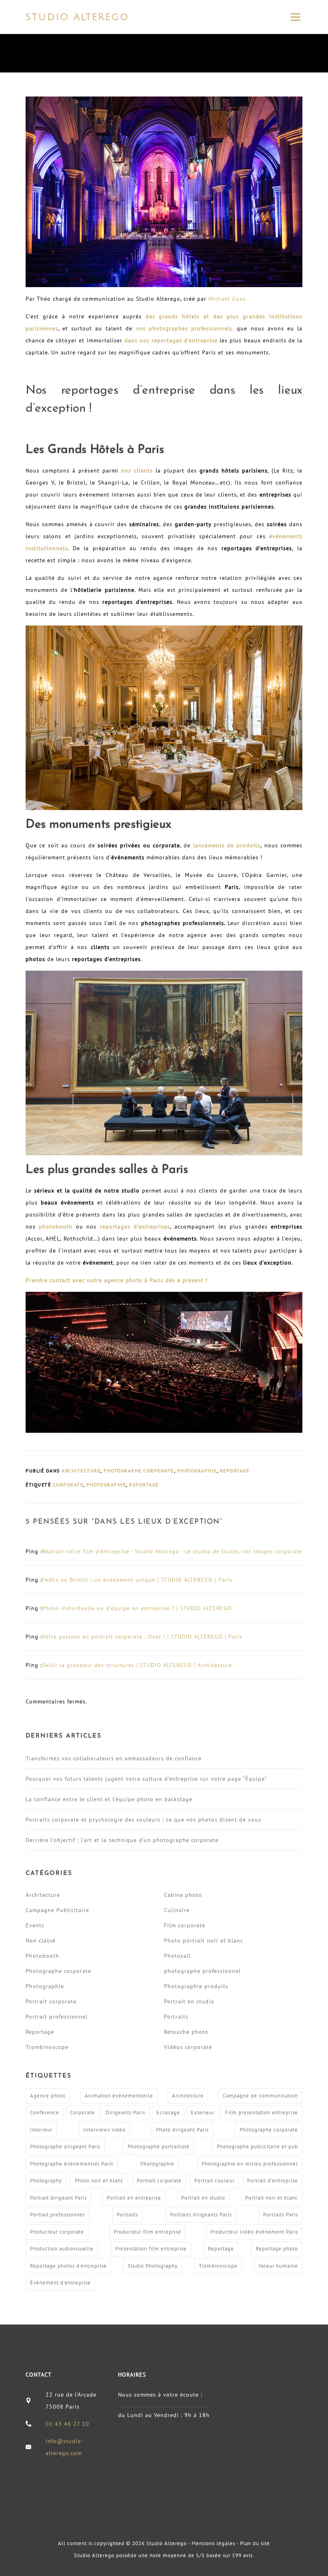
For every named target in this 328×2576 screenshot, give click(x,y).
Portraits (176, 2017)
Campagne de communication (260, 2096)
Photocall (177, 1956)
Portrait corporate (51, 2001)
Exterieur (203, 2112)
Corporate (68, 1485)
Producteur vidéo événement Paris (254, 2232)
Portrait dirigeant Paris (58, 2198)
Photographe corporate (139, 1471)
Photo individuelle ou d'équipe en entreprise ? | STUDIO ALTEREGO (137, 1608)
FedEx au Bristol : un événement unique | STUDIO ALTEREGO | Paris (137, 1580)
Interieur (41, 2130)
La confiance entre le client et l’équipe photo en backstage (109, 1799)
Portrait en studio (189, 2001)
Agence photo (48, 2096)
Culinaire (177, 1910)
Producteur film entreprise (147, 2232)
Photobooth (42, 1956)
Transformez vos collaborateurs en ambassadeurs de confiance (114, 1758)
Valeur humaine (278, 2266)
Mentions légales (213, 2543)
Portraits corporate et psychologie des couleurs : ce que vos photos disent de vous (143, 1820)
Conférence (45, 2112)
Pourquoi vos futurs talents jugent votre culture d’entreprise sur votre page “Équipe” (146, 1779)
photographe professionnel (202, 1971)
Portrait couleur (214, 2181)
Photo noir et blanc (99, 2181)
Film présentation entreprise (262, 2112)
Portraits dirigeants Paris (201, 2215)
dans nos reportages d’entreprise (171, 340)
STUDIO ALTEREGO (77, 17)
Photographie (197, 1471)
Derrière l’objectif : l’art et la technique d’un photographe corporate (122, 1840)
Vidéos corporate (188, 2047)
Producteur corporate (57, 2232)
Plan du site (255, 2543)
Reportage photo (277, 2249)
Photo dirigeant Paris (182, 2130)
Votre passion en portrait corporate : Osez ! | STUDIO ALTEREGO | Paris (142, 1637)
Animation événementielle (119, 2096)
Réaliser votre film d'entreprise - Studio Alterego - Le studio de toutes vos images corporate (172, 1551)
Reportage (235, 1471)
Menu (295, 17)
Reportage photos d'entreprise (68, 2266)
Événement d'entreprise (60, 2283)
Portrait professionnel (57, 2017)
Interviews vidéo (104, 2130)
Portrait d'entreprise (273, 2181)
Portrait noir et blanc (272, 2198)
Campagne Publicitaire (57, 1910)
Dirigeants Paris (125, 2112)
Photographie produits (196, 1986)
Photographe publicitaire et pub (257, 2147)
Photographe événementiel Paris (72, 2164)
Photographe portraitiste (159, 2147)
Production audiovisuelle (62, 2249)
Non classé (41, 1941)
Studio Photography (153, 2266)
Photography (46, 2181)
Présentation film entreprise (151, 2249)
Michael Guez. (228, 299)
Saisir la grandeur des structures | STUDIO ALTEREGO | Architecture (137, 1665)
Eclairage (168, 2112)
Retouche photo (186, 2032)
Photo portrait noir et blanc (204, 1941)
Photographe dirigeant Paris (65, 2147)
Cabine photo (183, 1895)
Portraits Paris (281, 2215)
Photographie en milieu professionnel (250, 2164)
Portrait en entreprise (134, 2198)
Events (35, 1925)
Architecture (81, 1471)
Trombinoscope (47, 2047)
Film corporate (185, 1925)
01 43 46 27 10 (67, 2424)
